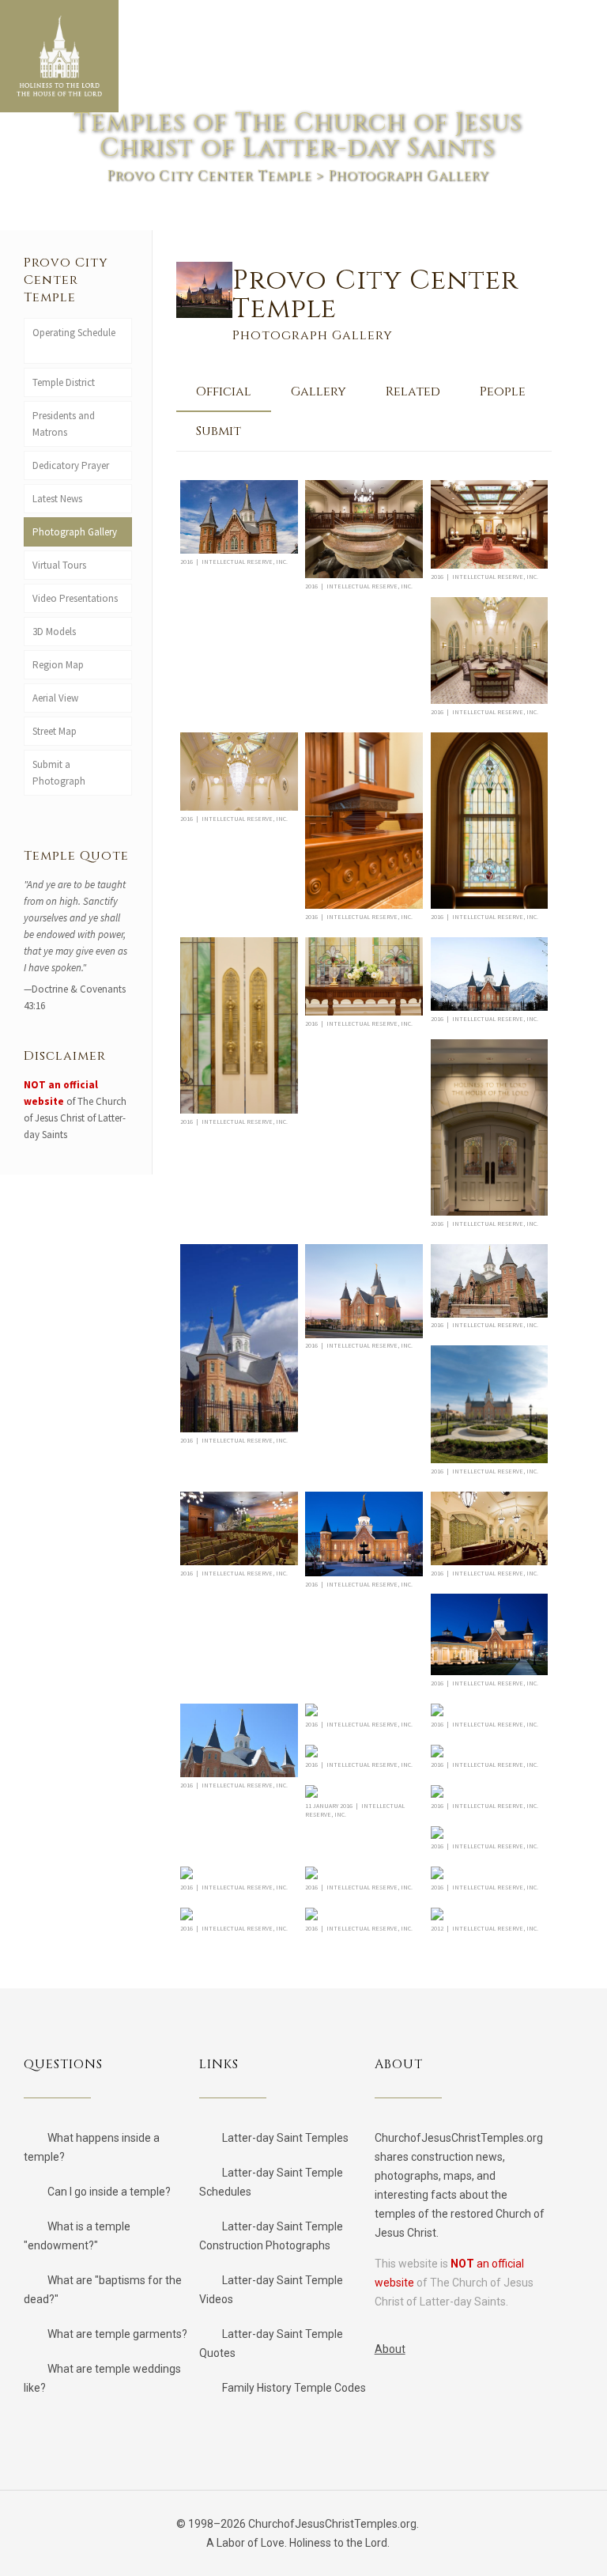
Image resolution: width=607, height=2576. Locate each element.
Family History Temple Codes (294, 2388)
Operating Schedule (74, 333)
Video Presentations (75, 598)
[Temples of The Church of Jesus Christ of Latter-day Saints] (59, 56)
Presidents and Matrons (64, 424)
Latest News (57, 499)
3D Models (54, 632)
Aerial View (55, 698)
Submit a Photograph (61, 773)
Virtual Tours (59, 565)
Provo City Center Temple (209, 176)
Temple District (64, 382)
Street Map (55, 731)
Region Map (58, 665)
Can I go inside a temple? (109, 2192)
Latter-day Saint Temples (285, 2138)
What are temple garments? (117, 2334)
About (390, 2349)
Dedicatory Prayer (71, 465)
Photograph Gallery (75, 532)
